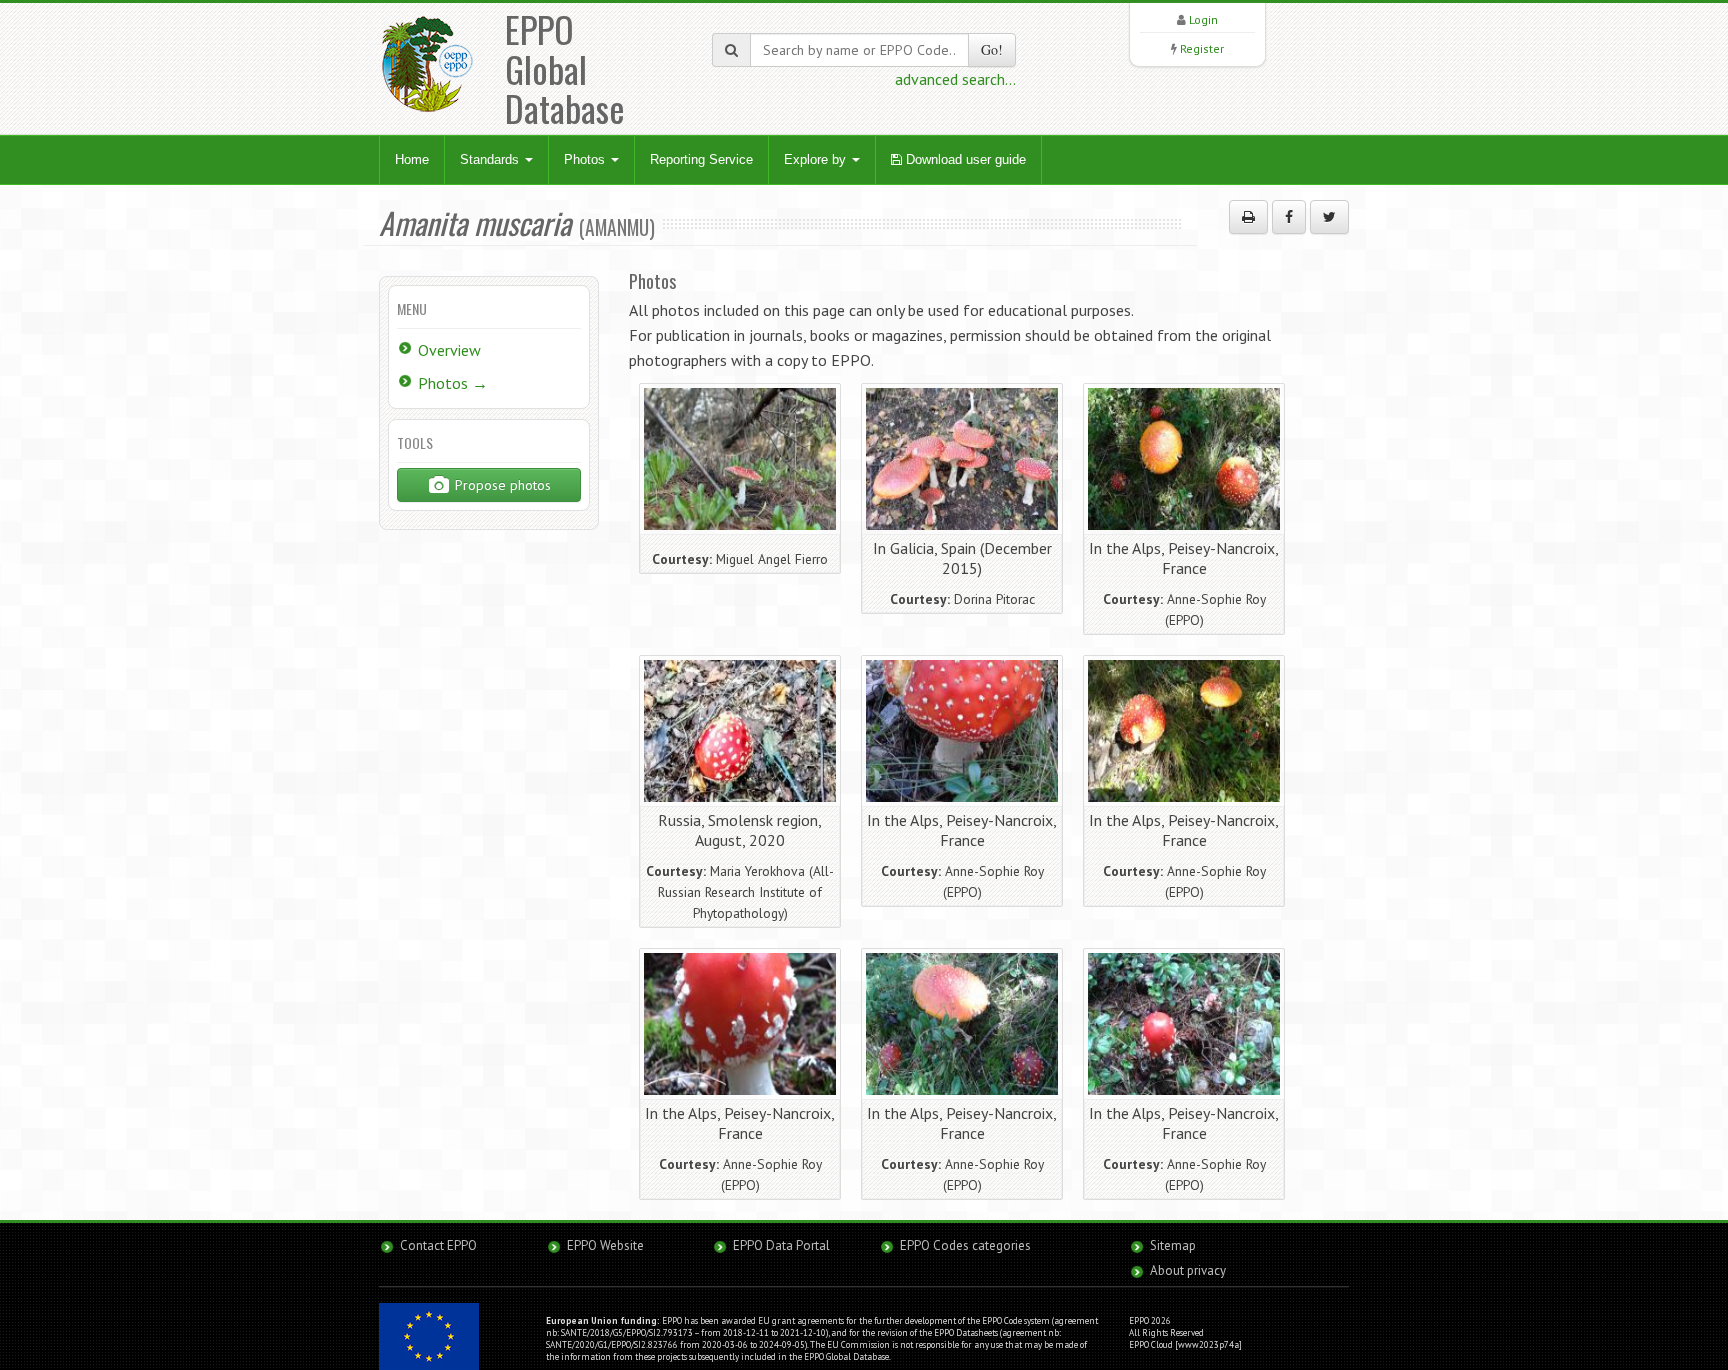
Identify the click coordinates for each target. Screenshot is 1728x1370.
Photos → (453, 383)
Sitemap (1173, 1245)
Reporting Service (701, 159)
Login (1203, 19)
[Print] (1248, 217)
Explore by (817, 159)
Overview (449, 350)
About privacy (1188, 1270)
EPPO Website (605, 1245)
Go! (992, 49)
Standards (491, 159)
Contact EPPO (438, 1245)
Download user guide (964, 159)
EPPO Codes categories (965, 1245)
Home (412, 159)
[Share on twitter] (1329, 217)
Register (1202, 48)
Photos (586, 159)
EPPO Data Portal (781, 1245)
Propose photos (501, 485)
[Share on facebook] (1289, 217)
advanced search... (955, 79)
